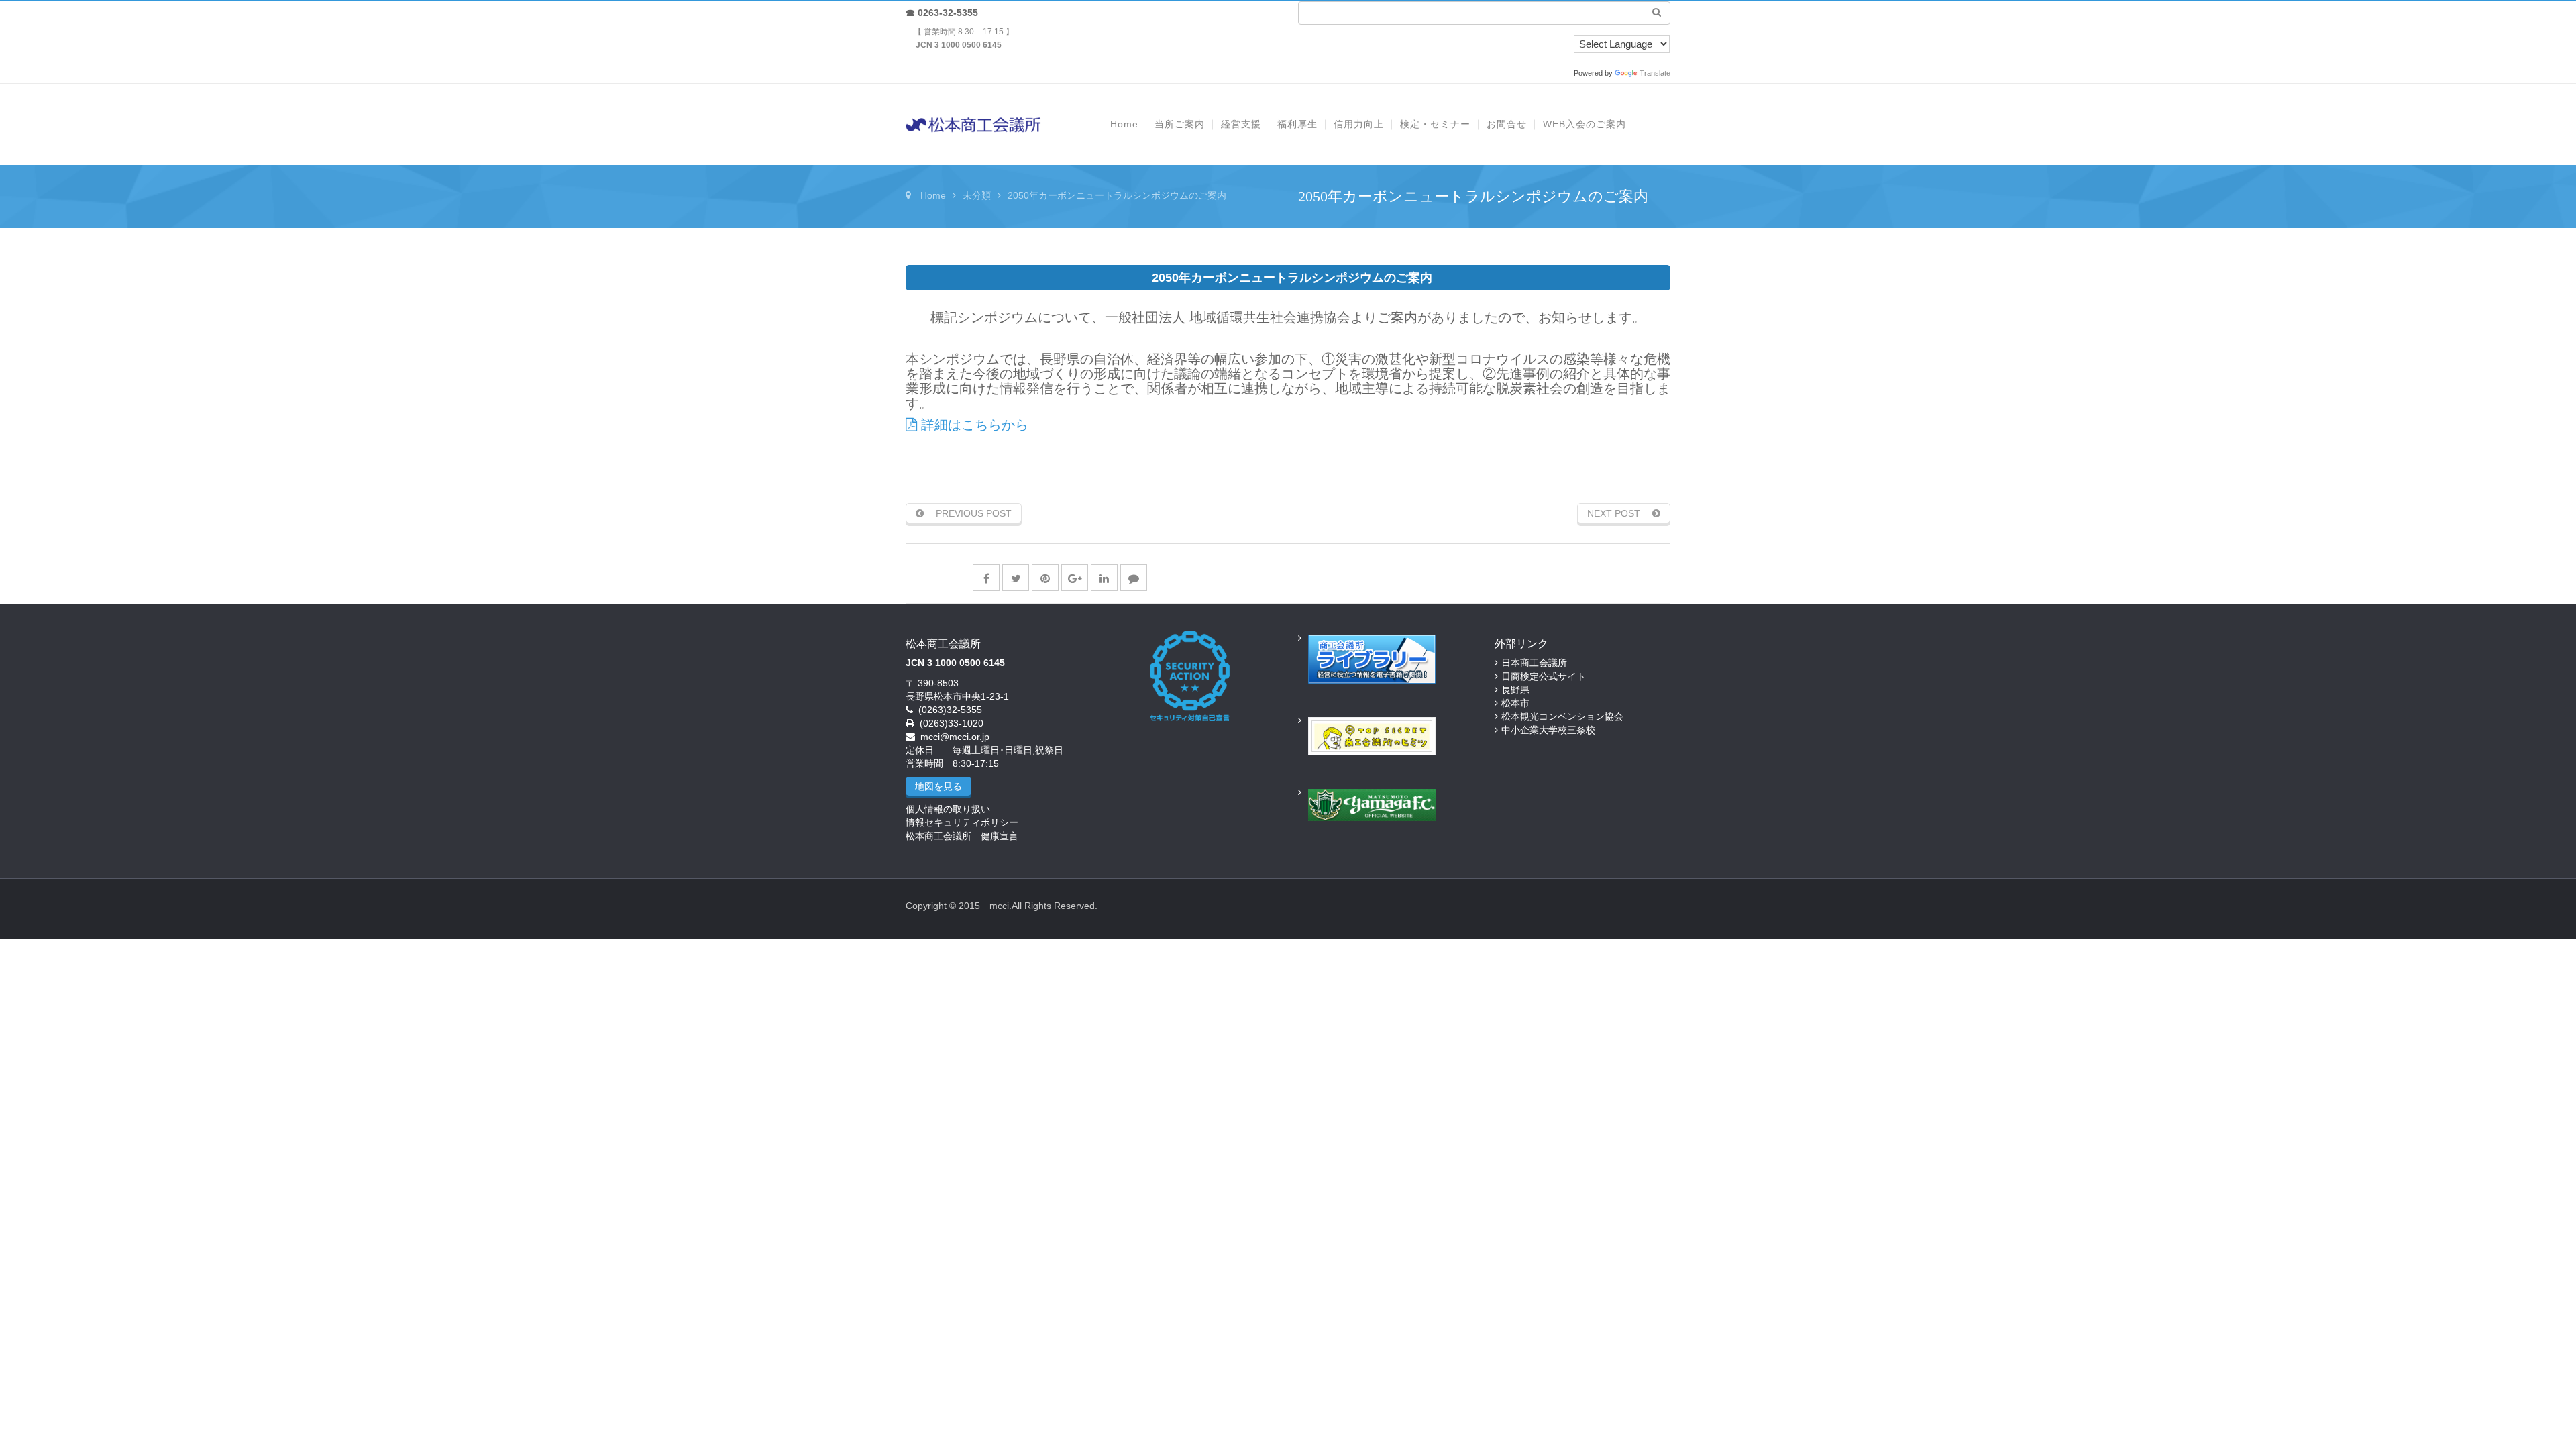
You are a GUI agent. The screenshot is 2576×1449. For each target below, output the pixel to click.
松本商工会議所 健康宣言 (962, 836)
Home (933, 195)
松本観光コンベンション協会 (1562, 716)
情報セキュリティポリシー (962, 822)
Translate (1655, 73)
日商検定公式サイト (1544, 676)
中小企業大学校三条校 (1548, 730)
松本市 (1515, 703)
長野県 (1515, 690)
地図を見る (938, 786)
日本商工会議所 (1534, 663)
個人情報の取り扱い (948, 809)
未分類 (977, 195)
